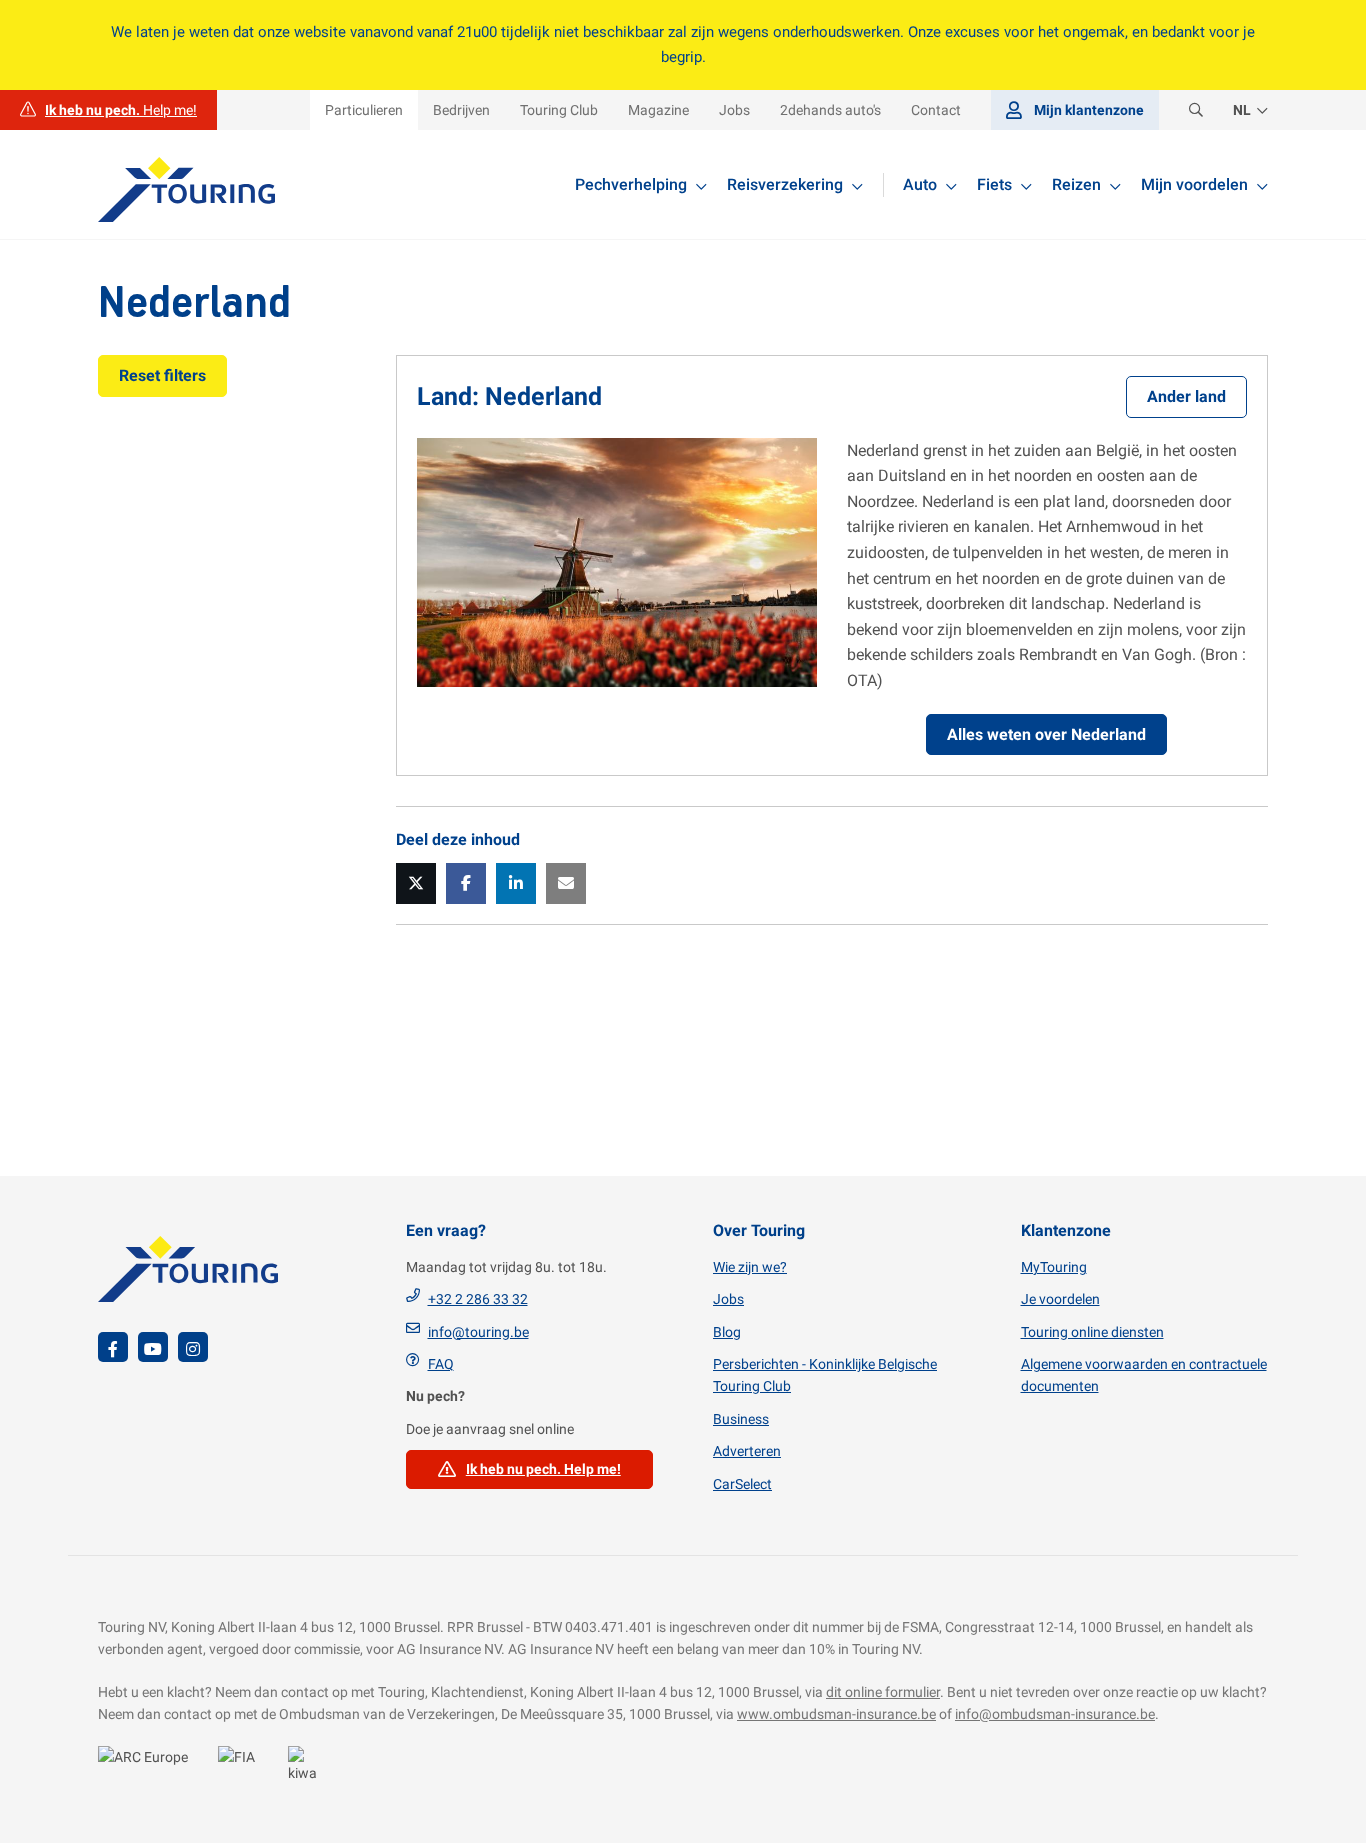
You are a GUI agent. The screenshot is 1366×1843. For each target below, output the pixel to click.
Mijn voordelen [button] (1194, 184)
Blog (727, 1332)
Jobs (728, 1299)
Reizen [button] (1076, 184)
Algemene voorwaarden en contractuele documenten (1144, 1375)
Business (741, 1419)
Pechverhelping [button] (631, 184)
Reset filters (162, 375)
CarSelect (742, 1484)
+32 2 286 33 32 (478, 1299)
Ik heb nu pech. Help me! (543, 1469)
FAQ (441, 1364)
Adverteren (747, 1451)
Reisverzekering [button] (785, 184)
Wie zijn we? (750, 1267)
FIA (243, 1768)
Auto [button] (920, 184)
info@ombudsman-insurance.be (1055, 1714)
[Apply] (1196, 110)
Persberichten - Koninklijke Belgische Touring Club (825, 1375)
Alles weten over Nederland (1046, 734)
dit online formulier (883, 1692)
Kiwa (308, 1768)
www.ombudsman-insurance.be (836, 1714)
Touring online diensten (1092, 1332)
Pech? (108, 110)
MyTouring (1054, 1267)
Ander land (1186, 396)
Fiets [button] (994, 184)
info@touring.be (478, 1332)
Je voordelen (1060, 1299)
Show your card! (148, 1768)
